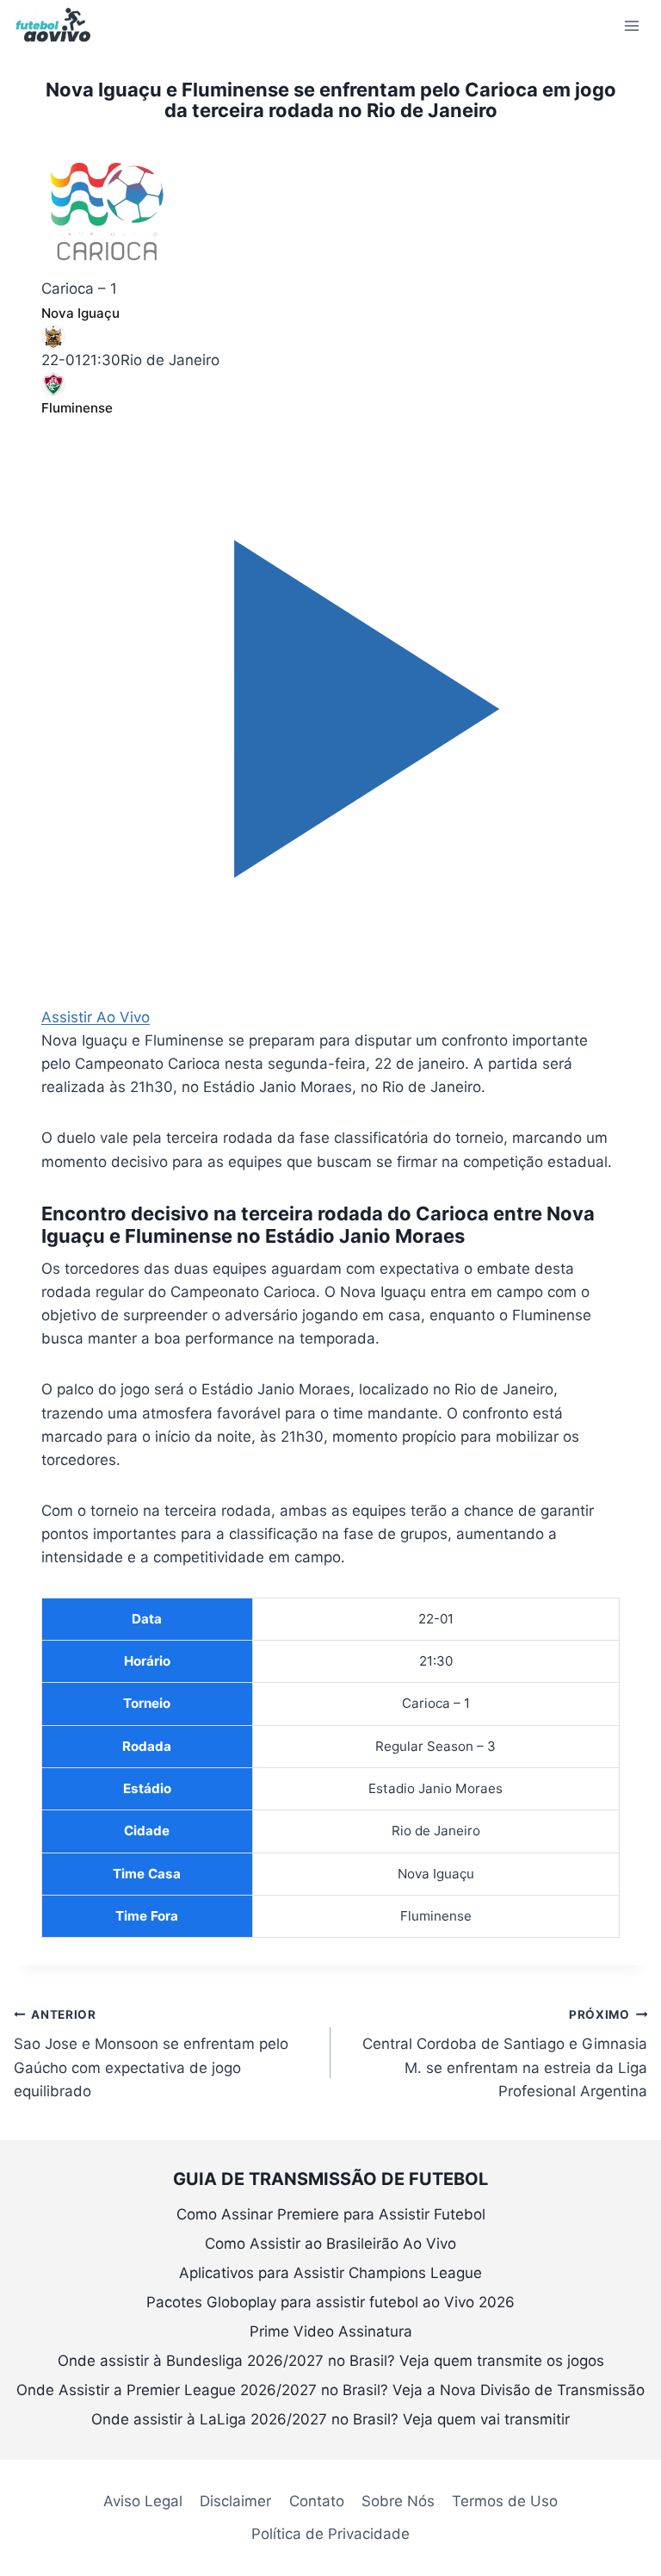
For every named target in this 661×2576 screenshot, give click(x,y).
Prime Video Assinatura (331, 2331)
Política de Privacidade (330, 2534)
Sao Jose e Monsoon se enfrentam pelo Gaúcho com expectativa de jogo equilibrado (151, 2054)
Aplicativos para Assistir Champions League (330, 2273)
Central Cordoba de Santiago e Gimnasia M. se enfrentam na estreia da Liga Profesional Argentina (505, 2054)
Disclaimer (235, 2501)
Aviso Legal (143, 2501)
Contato (317, 2501)
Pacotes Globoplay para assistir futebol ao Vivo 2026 (330, 2302)
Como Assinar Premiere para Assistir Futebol (331, 2214)
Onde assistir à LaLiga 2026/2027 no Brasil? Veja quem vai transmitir (330, 2419)
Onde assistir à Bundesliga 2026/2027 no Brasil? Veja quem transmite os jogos (331, 2361)
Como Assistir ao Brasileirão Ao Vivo (330, 2244)
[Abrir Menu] (631, 25)
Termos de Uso (505, 2501)
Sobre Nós (398, 2501)
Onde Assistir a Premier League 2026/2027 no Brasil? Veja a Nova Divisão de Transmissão (330, 2390)
